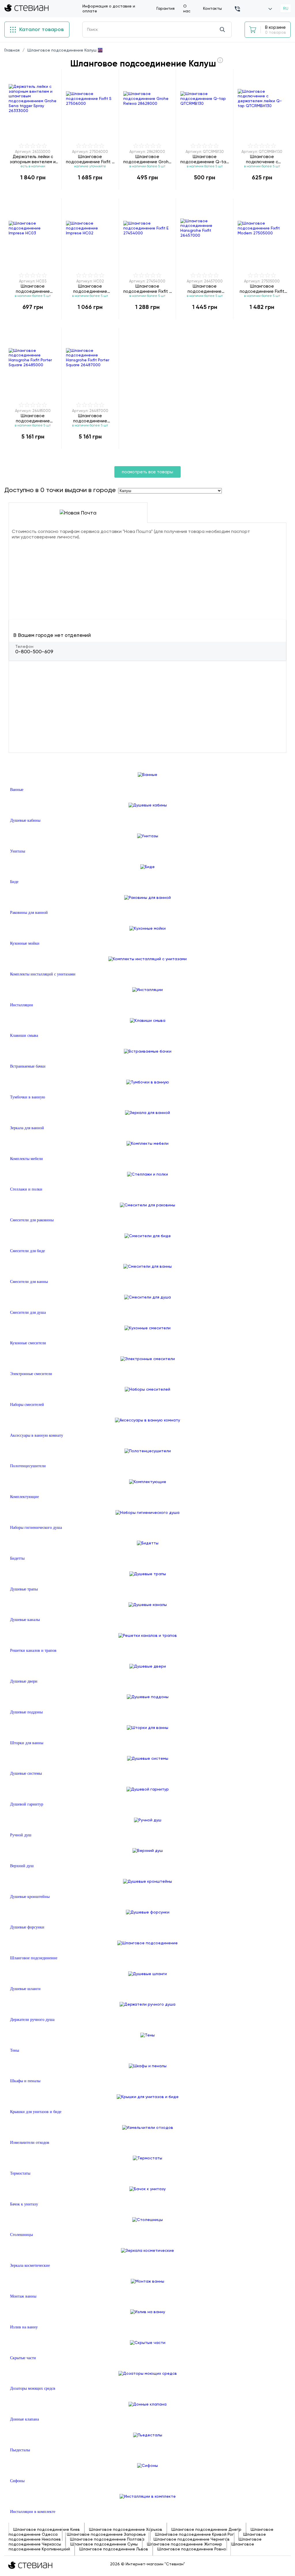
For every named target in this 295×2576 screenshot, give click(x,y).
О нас (187, 8)
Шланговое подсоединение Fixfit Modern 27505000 (262, 289)
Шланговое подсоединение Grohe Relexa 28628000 (147, 159)
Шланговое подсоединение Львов (114, 2549)
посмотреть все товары (147, 472)
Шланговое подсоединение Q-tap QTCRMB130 (205, 159)
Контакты (212, 8)
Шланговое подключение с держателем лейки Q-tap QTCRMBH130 (262, 159)
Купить (33, 189)
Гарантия (166, 8)
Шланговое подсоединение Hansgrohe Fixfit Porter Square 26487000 (90, 418)
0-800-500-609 (34, 652)
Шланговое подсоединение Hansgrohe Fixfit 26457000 (205, 289)
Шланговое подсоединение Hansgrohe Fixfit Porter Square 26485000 (33, 418)
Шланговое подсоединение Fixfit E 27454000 (147, 289)
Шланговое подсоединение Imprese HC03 (33, 289)
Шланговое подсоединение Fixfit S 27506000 (90, 159)
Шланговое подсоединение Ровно (192, 2549)
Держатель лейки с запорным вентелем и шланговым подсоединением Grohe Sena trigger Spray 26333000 (33, 159)
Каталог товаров (41, 29)
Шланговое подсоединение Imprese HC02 (90, 289)
